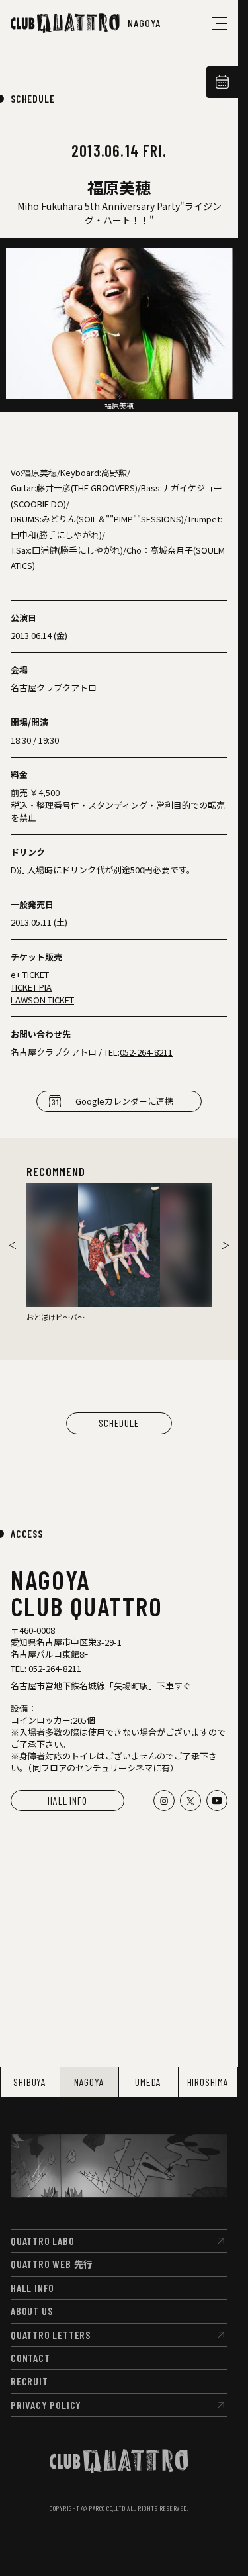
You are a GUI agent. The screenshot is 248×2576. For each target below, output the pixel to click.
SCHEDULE (32, 98)
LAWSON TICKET (42, 1000)
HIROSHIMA (208, 2082)
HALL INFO (67, 1800)
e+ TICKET (30, 974)
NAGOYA (89, 2082)
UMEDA (148, 2082)
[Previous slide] (13, 1245)
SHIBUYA (30, 2082)
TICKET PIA (31, 987)
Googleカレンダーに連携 (124, 1101)
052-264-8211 (146, 1052)
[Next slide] (226, 1245)
